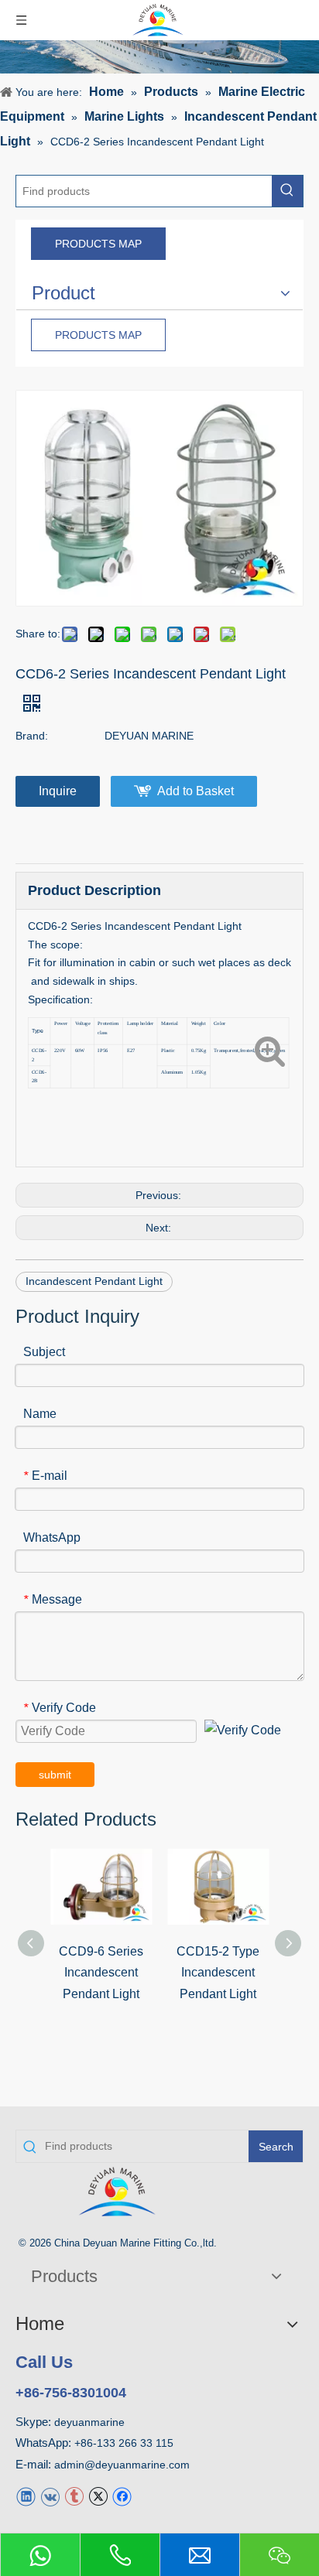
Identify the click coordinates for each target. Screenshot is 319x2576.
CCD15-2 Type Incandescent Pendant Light (218, 1972)
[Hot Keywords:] (287, 191)
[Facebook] (122, 2496)
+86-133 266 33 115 (124, 2443)
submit (55, 1775)
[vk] (50, 2496)
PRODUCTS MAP (98, 244)
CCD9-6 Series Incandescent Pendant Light (101, 1972)
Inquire (58, 791)
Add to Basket (196, 791)
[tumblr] (74, 2496)
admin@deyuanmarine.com (122, 2465)
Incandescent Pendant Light (94, 1281)
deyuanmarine (89, 2422)
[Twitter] (98, 2496)
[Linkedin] (26, 2496)
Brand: (32, 736)
